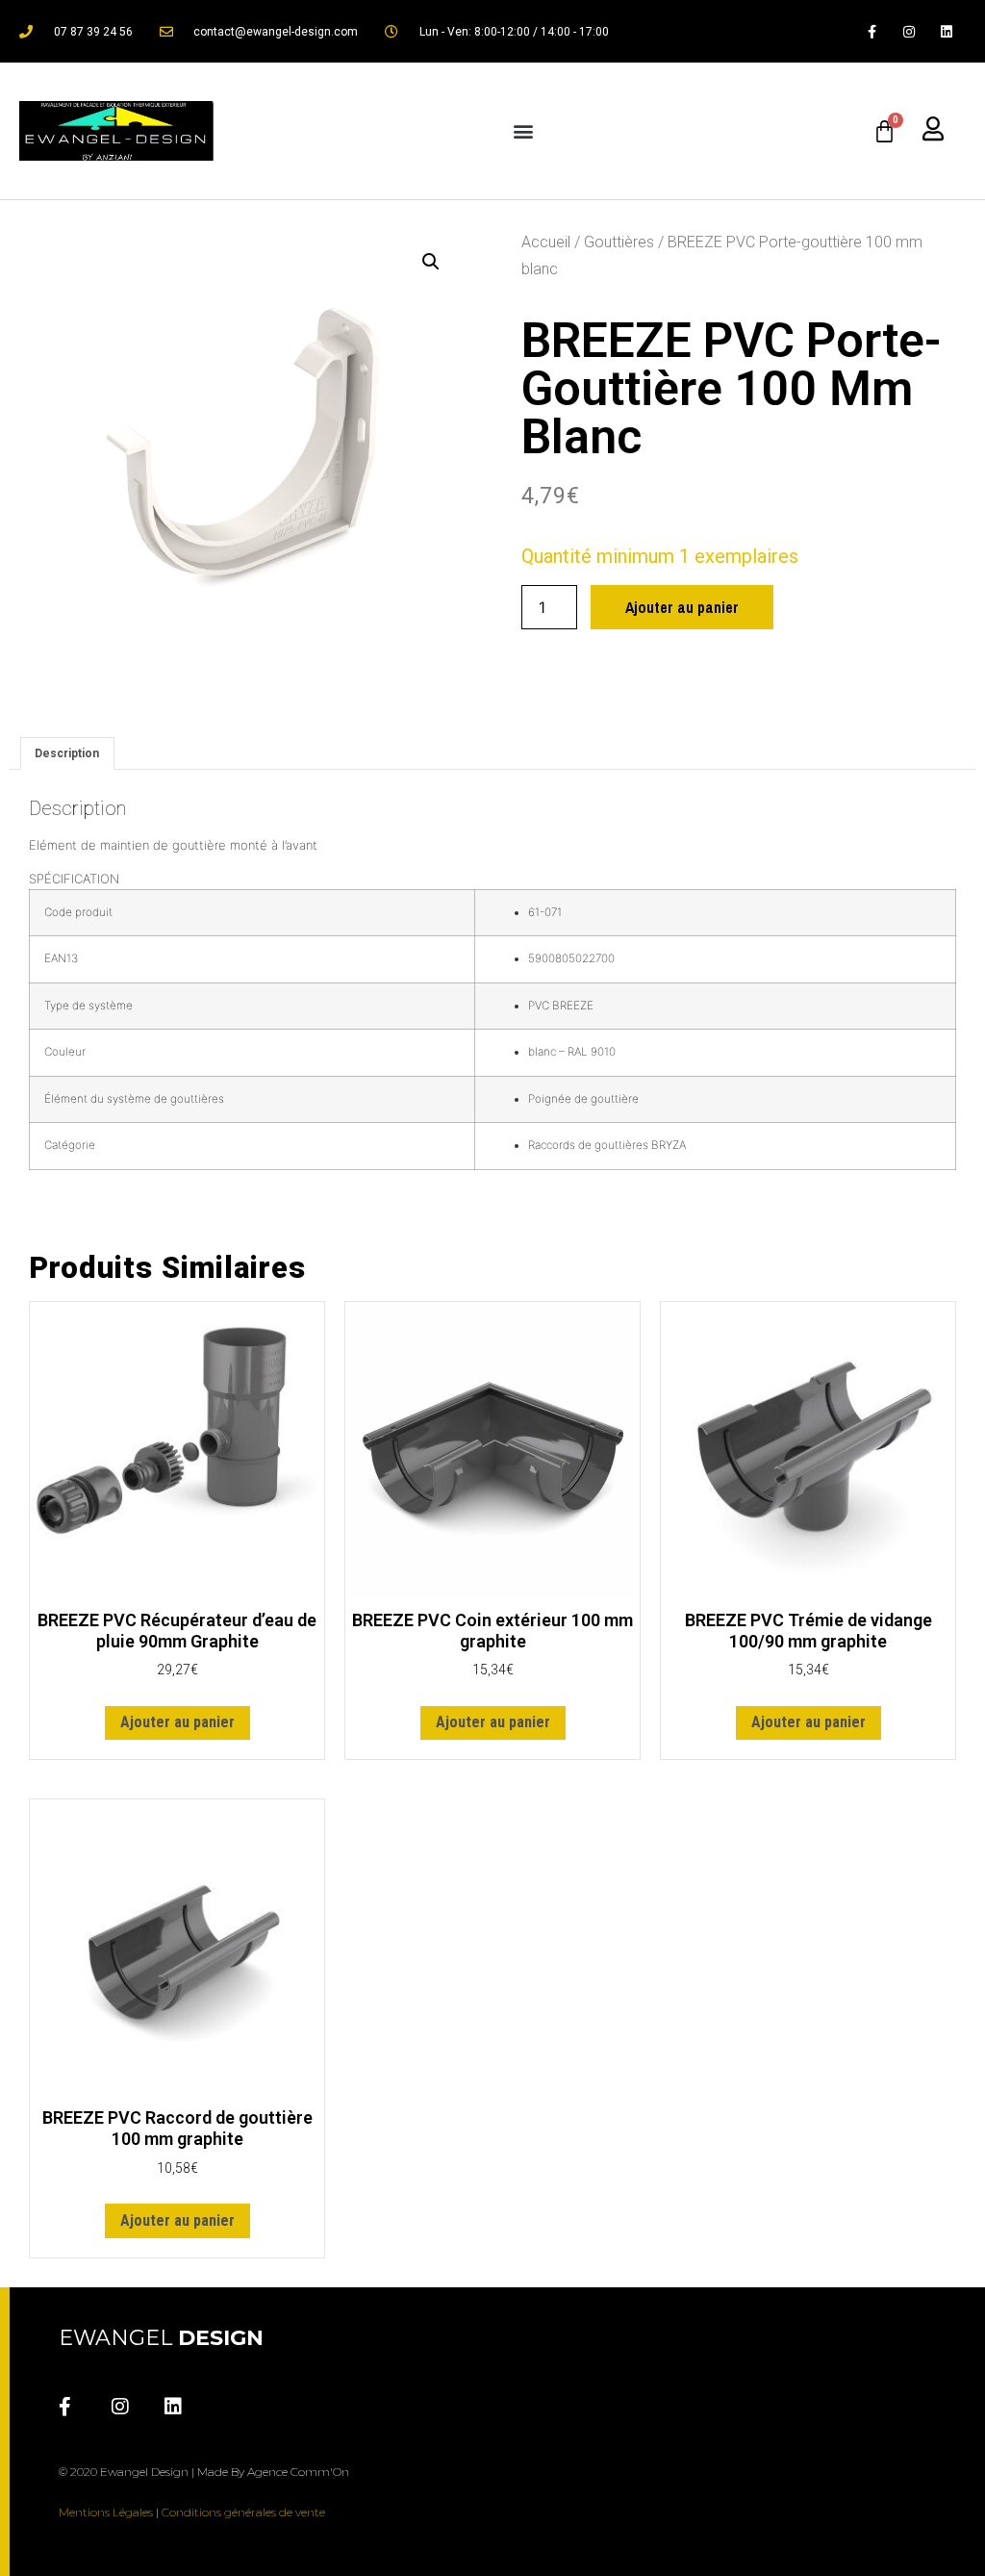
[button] (524, 131)
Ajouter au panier (682, 607)
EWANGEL (161, 2338)
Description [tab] (67, 753)
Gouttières (619, 242)
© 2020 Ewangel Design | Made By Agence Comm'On (204, 2472)
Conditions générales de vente (243, 2512)
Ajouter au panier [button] (177, 1722)
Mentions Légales (106, 2512)
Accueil (546, 242)
